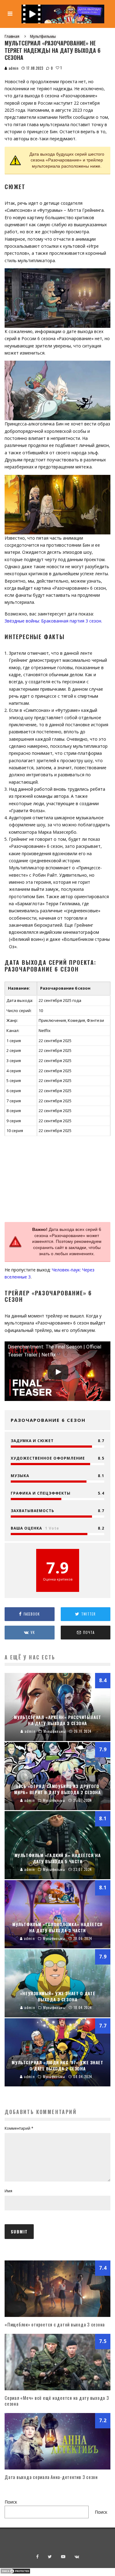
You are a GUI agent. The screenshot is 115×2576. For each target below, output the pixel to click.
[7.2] (57, 2468)
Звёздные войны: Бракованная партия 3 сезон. (53, 621)
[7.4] (57, 2315)
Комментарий (19, 2128)
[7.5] (57, 2389)
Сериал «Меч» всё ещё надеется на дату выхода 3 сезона (57, 2401)
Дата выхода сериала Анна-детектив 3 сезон (51, 2477)
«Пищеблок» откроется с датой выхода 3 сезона (55, 2324)
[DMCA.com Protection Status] (15, 2572)
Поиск (11, 2502)
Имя (8, 2191)
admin (13, 68)
